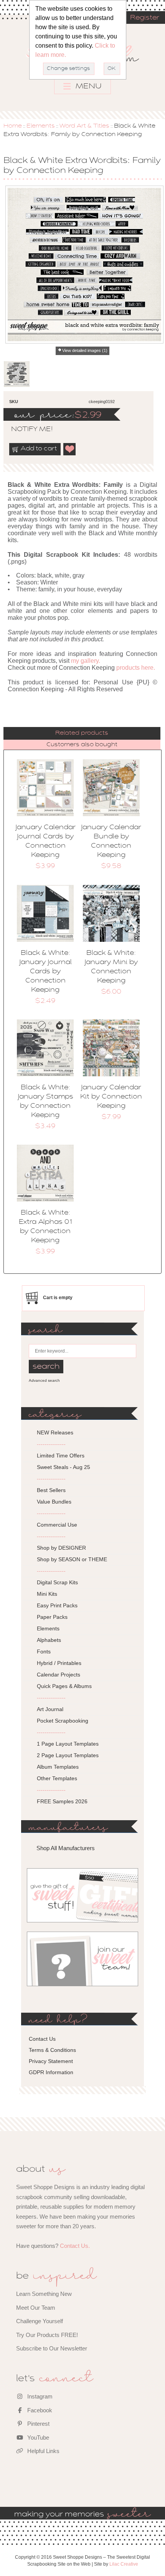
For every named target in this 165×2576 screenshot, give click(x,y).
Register (145, 18)
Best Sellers (51, 1490)
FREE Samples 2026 (62, 1801)
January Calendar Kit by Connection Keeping (111, 1097)
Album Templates (58, 1767)
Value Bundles (54, 1502)
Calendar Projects (59, 1675)
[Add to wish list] (70, 449)
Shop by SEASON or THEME (72, 1559)
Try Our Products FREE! (47, 2335)
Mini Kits (47, 1594)
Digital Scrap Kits (57, 1582)
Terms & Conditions (52, 2050)
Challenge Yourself (40, 2321)
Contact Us (42, 2039)
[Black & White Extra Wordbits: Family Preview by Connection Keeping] (16, 374)
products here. (136, 668)
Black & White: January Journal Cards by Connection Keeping (45, 972)
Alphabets (49, 1640)
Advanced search (44, 1380)
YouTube (37, 2437)
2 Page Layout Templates (68, 1755)
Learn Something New (44, 2294)
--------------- (51, 1444)
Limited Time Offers (61, 1456)
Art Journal (50, 1709)
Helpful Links (43, 2451)
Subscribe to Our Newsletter (52, 2348)
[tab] (82, 733)
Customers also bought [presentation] (82, 745)
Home (13, 126)
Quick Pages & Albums (64, 1686)
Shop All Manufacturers (66, 1848)
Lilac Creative (124, 2564)
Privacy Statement (51, 2061)
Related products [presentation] (82, 733)
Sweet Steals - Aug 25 (64, 1467)
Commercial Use (57, 1525)
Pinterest (38, 2424)
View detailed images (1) (85, 350)
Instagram (39, 2396)
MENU (88, 86)
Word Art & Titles (84, 126)
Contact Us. (75, 2246)
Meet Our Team (36, 2308)
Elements (41, 126)
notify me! (25, 430)
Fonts (44, 1651)
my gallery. (86, 661)
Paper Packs (52, 1617)
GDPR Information (51, 2072)
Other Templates (57, 1778)
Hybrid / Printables (59, 1663)
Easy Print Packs (57, 1605)
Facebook (39, 2410)
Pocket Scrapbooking (63, 1721)
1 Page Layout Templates (68, 1744)
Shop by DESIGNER (61, 1548)
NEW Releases (55, 1432)
